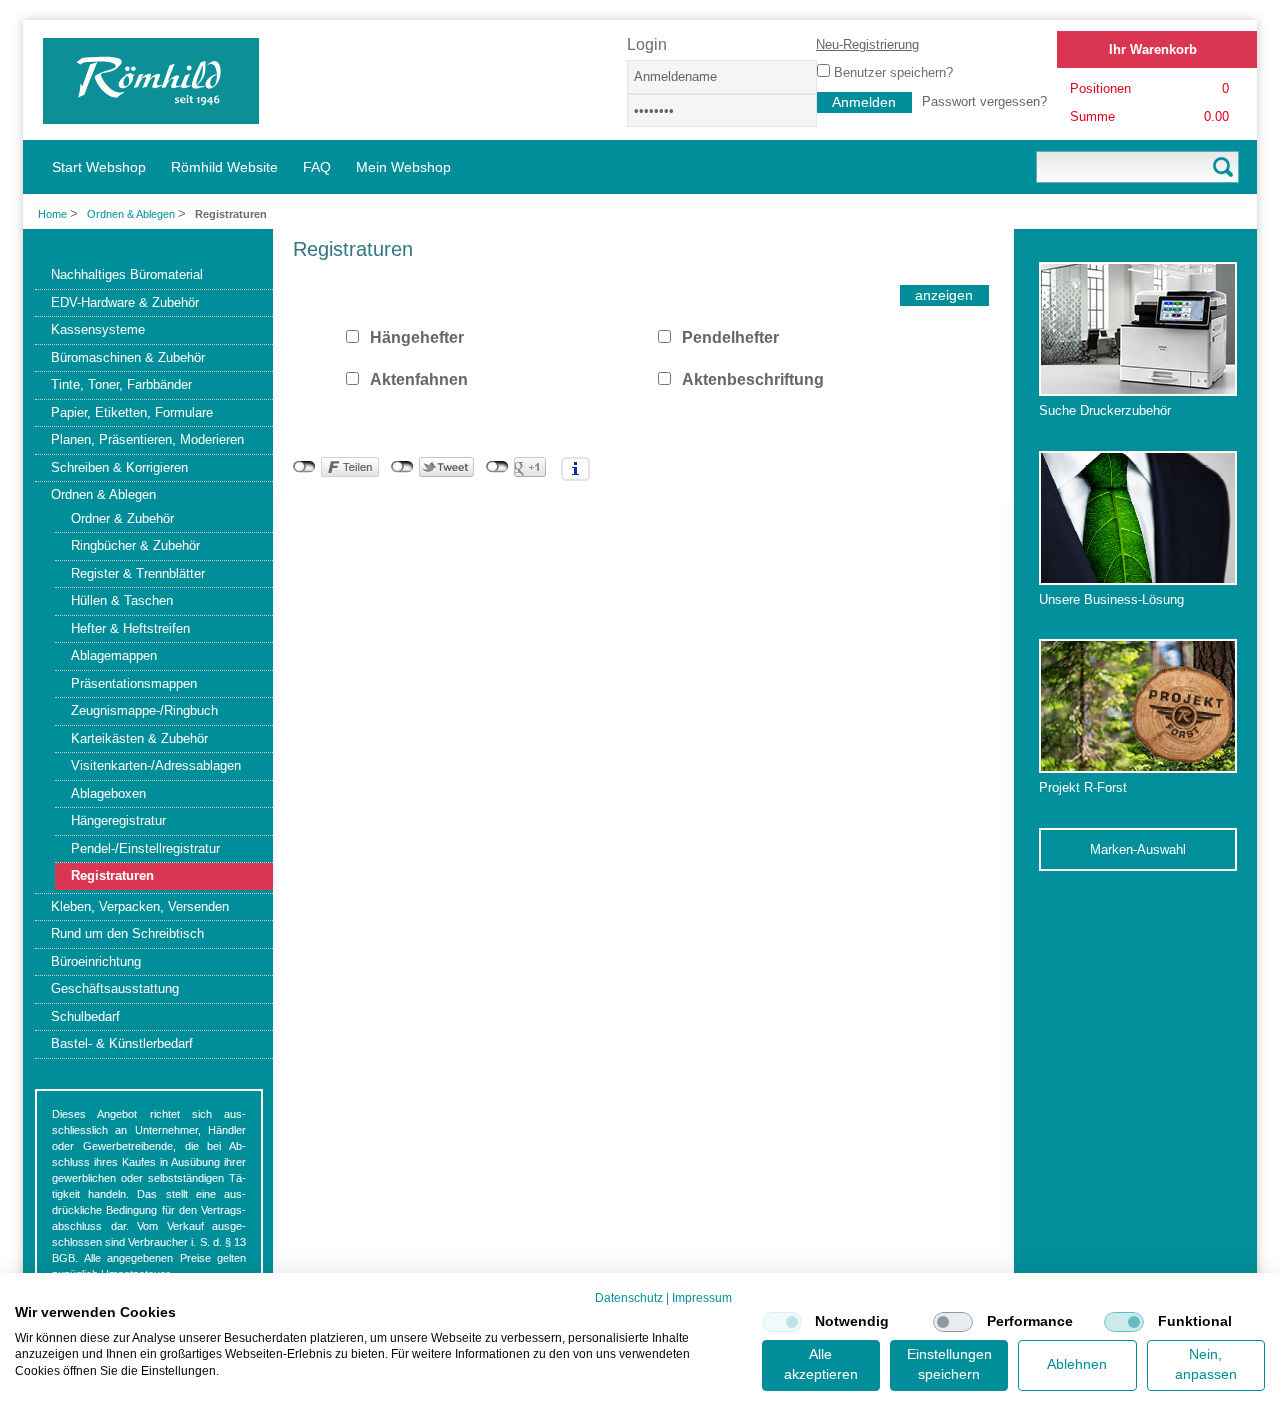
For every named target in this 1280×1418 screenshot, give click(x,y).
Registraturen (112, 875)
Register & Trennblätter (138, 573)
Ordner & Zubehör (122, 518)
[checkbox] (782, 1322)
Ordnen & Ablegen (132, 214)
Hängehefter (417, 337)
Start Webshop (99, 167)
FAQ (317, 167)
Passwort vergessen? (984, 101)
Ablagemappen (114, 655)
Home (52, 214)
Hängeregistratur (118, 820)
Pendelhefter (730, 337)
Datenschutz (629, 1298)
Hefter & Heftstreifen (130, 628)
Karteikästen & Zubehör (139, 738)
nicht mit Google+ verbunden (497, 467)
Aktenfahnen (419, 379)
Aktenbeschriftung (753, 379)
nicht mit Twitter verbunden (402, 467)
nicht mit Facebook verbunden (304, 467)
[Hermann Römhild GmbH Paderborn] (151, 114)
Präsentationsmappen (134, 683)
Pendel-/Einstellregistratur (145, 848)
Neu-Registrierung (867, 44)
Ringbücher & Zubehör (135, 545)
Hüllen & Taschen (122, 600)
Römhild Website (224, 167)
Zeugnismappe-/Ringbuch (144, 710)
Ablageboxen (108, 793)
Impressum (702, 1298)
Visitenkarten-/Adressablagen (156, 765)
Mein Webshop (403, 167)
